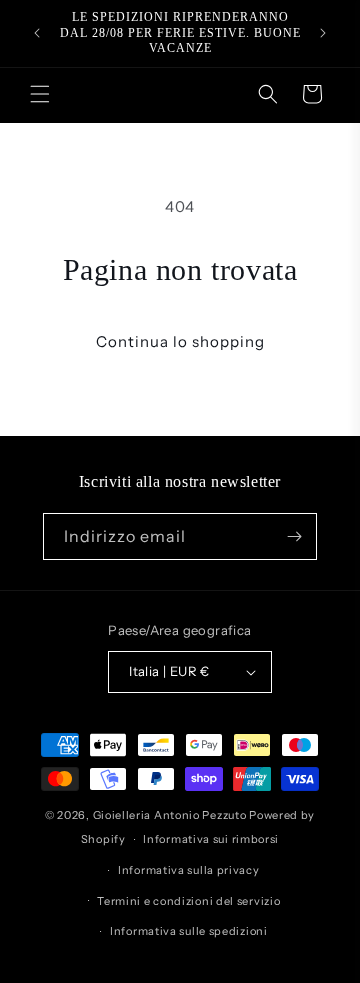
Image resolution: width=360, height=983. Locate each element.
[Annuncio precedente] (37, 33)
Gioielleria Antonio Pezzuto (171, 815)
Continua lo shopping (180, 341)
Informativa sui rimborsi (211, 839)
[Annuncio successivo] (323, 33)
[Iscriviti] (294, 536)
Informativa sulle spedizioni (189, 931)
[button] (40, 94)
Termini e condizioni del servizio (188, 901)
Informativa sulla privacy (189, 870)
